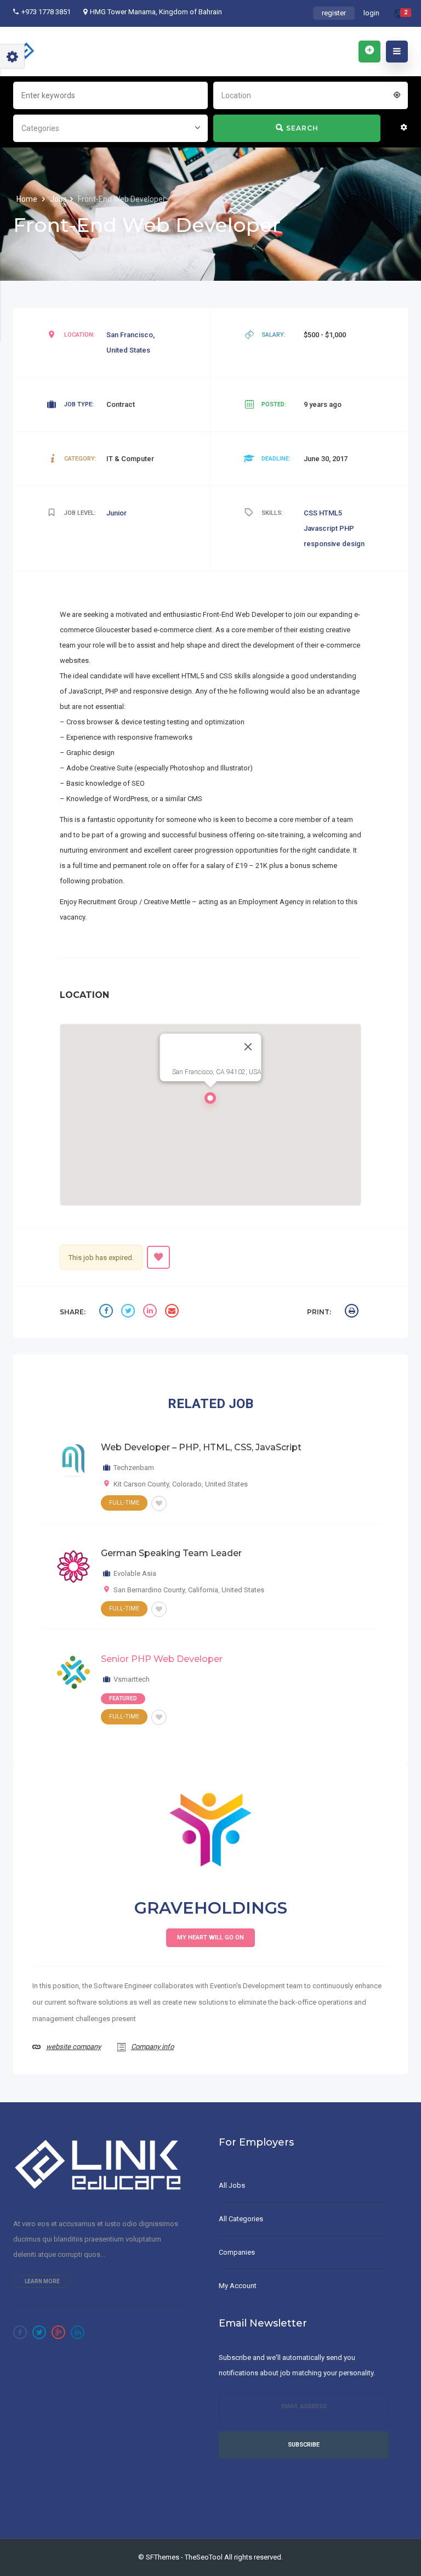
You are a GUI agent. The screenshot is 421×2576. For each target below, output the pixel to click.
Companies (237, 2252)
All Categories (241, 2219)
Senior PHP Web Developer (162, 1659)
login (371, 13)
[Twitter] (39, 2332)
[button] (210, 1101)
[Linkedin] (78, 2332)
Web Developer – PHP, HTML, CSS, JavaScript (201, 1447)
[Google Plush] (58, 2332)
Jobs (58, 199)
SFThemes (163, 2557)
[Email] (173, 1312)
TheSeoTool (204, 2557)
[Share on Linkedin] (151, 1312)
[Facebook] (20, 2332)
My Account (238, 2286)
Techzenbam (134, 1468)
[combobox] (311, 94)
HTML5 (331, 513)
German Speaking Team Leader (171, 1553)
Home (28, 199)
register (334, 13)
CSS (311, 513)
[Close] (248, 1047)
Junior (116, 513)
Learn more (42, 2281)
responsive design (334, 544)
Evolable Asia (135, 1573)
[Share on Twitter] (129, 1312)
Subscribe (304, 2445)
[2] (398, 16)
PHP (347, 528)
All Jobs (232, 2185)
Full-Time (124, 1503)
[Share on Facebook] (107, 1312)
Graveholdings (211, 1908)
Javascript (322, 528)
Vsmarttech (132, 1679)
